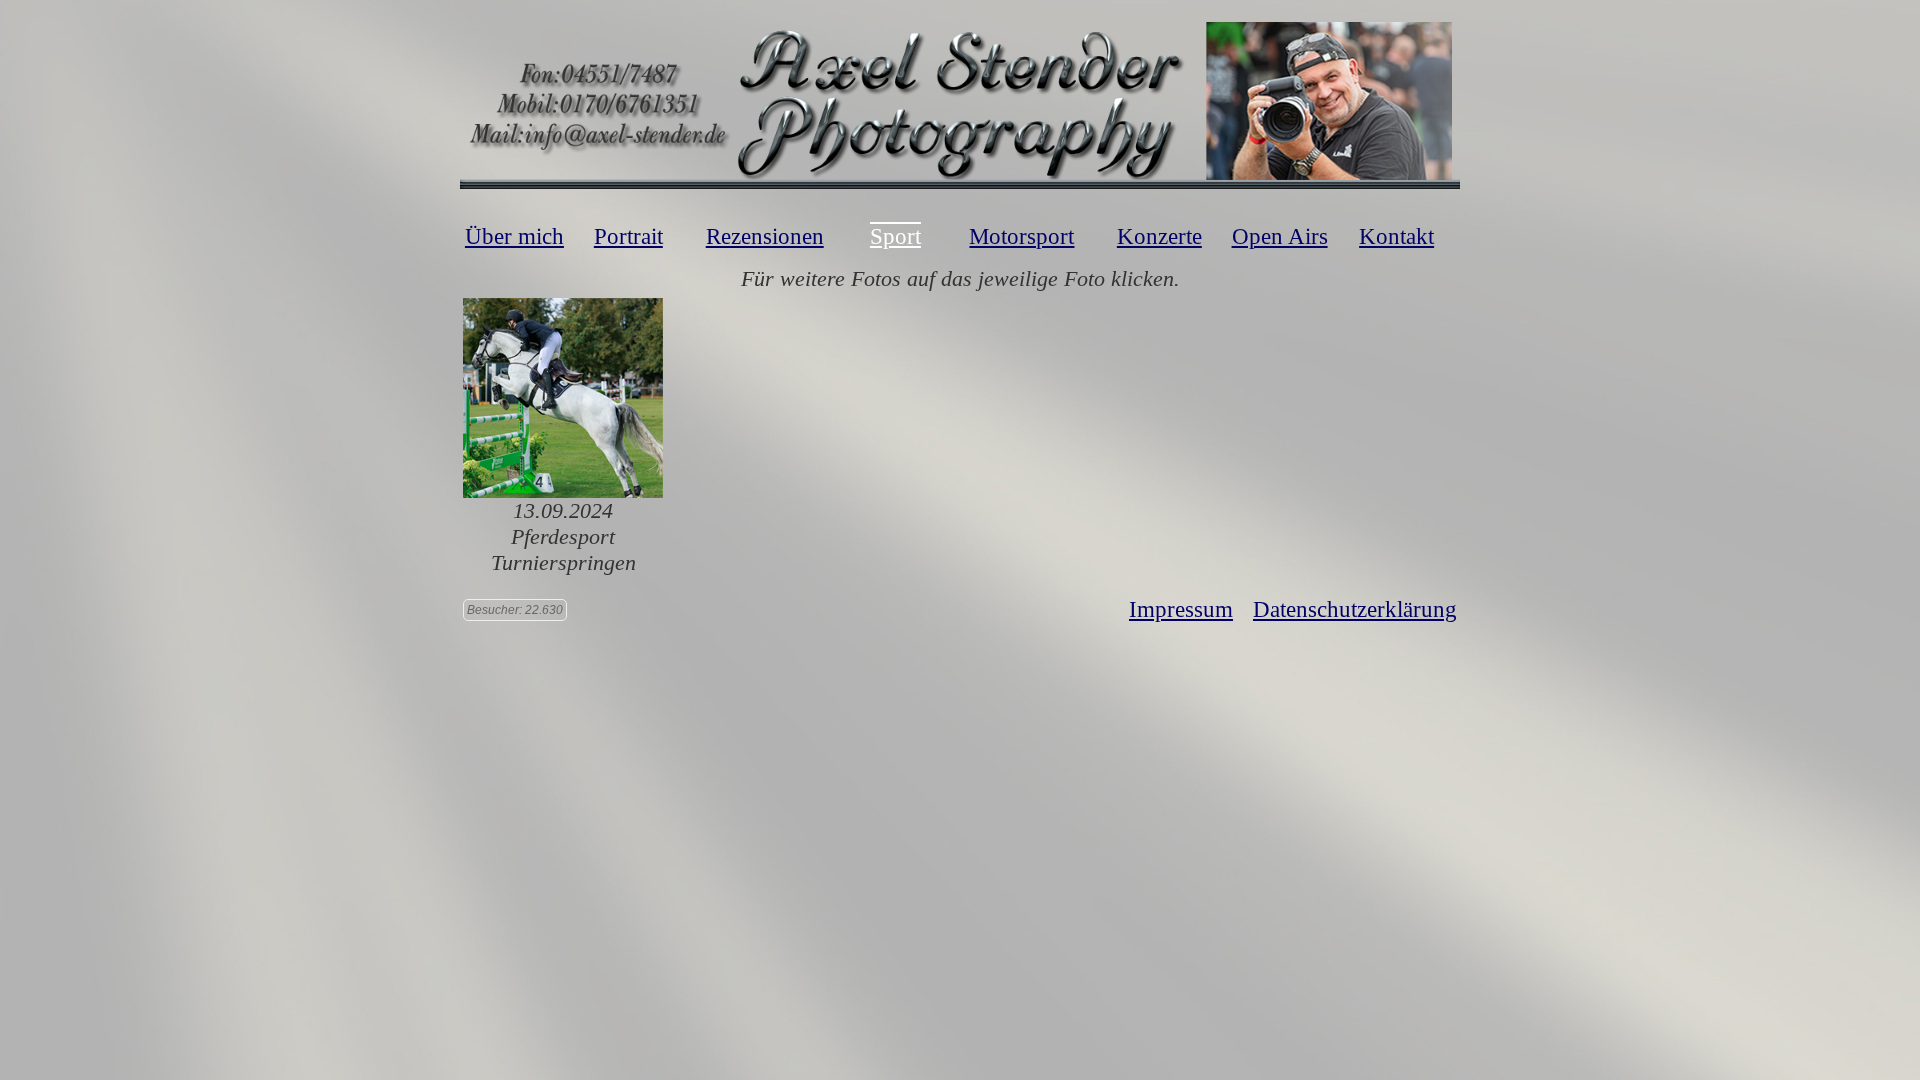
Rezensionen (765, 236)
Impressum (1181, 609)
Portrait (628, 236)
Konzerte (1159, 236)
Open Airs (1280, 236)
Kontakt (1396, 236)
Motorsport (1021, 236)
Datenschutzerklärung (1355, 609)
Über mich (514, 236)
